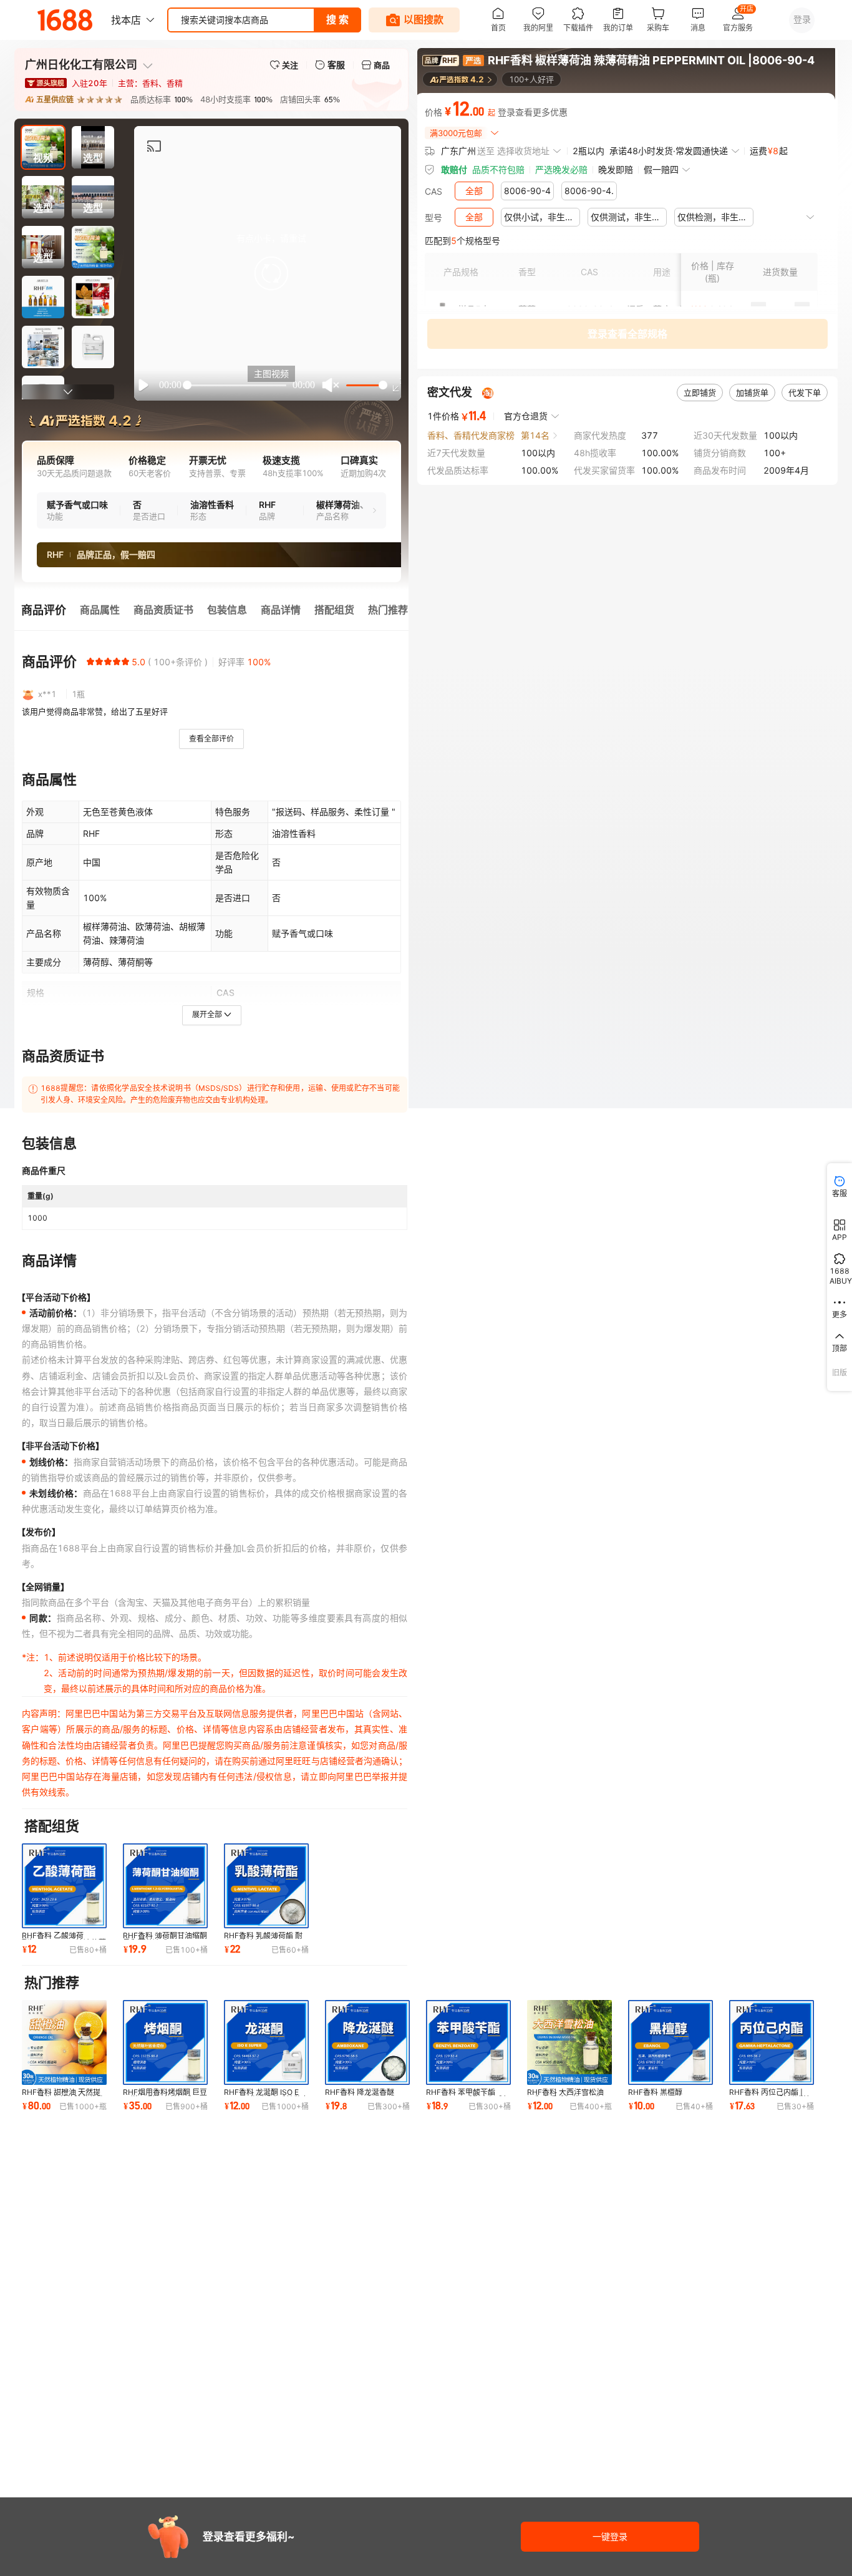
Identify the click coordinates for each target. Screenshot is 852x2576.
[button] (271, 273)
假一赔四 (661, 169)
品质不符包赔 (498, 169)
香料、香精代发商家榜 (471, 435)
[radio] (90, 661)
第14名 (535, 435)
